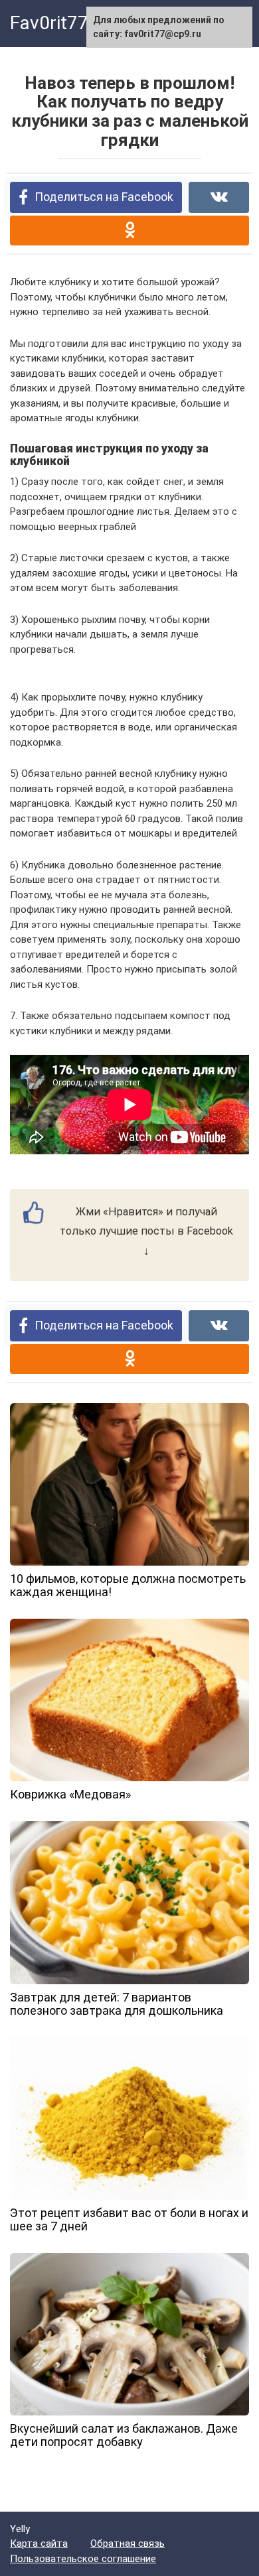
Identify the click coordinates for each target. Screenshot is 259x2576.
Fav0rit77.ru (60, 23)
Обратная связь (128, 2543)
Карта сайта (39, 2543)
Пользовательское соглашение (83, 2559)
